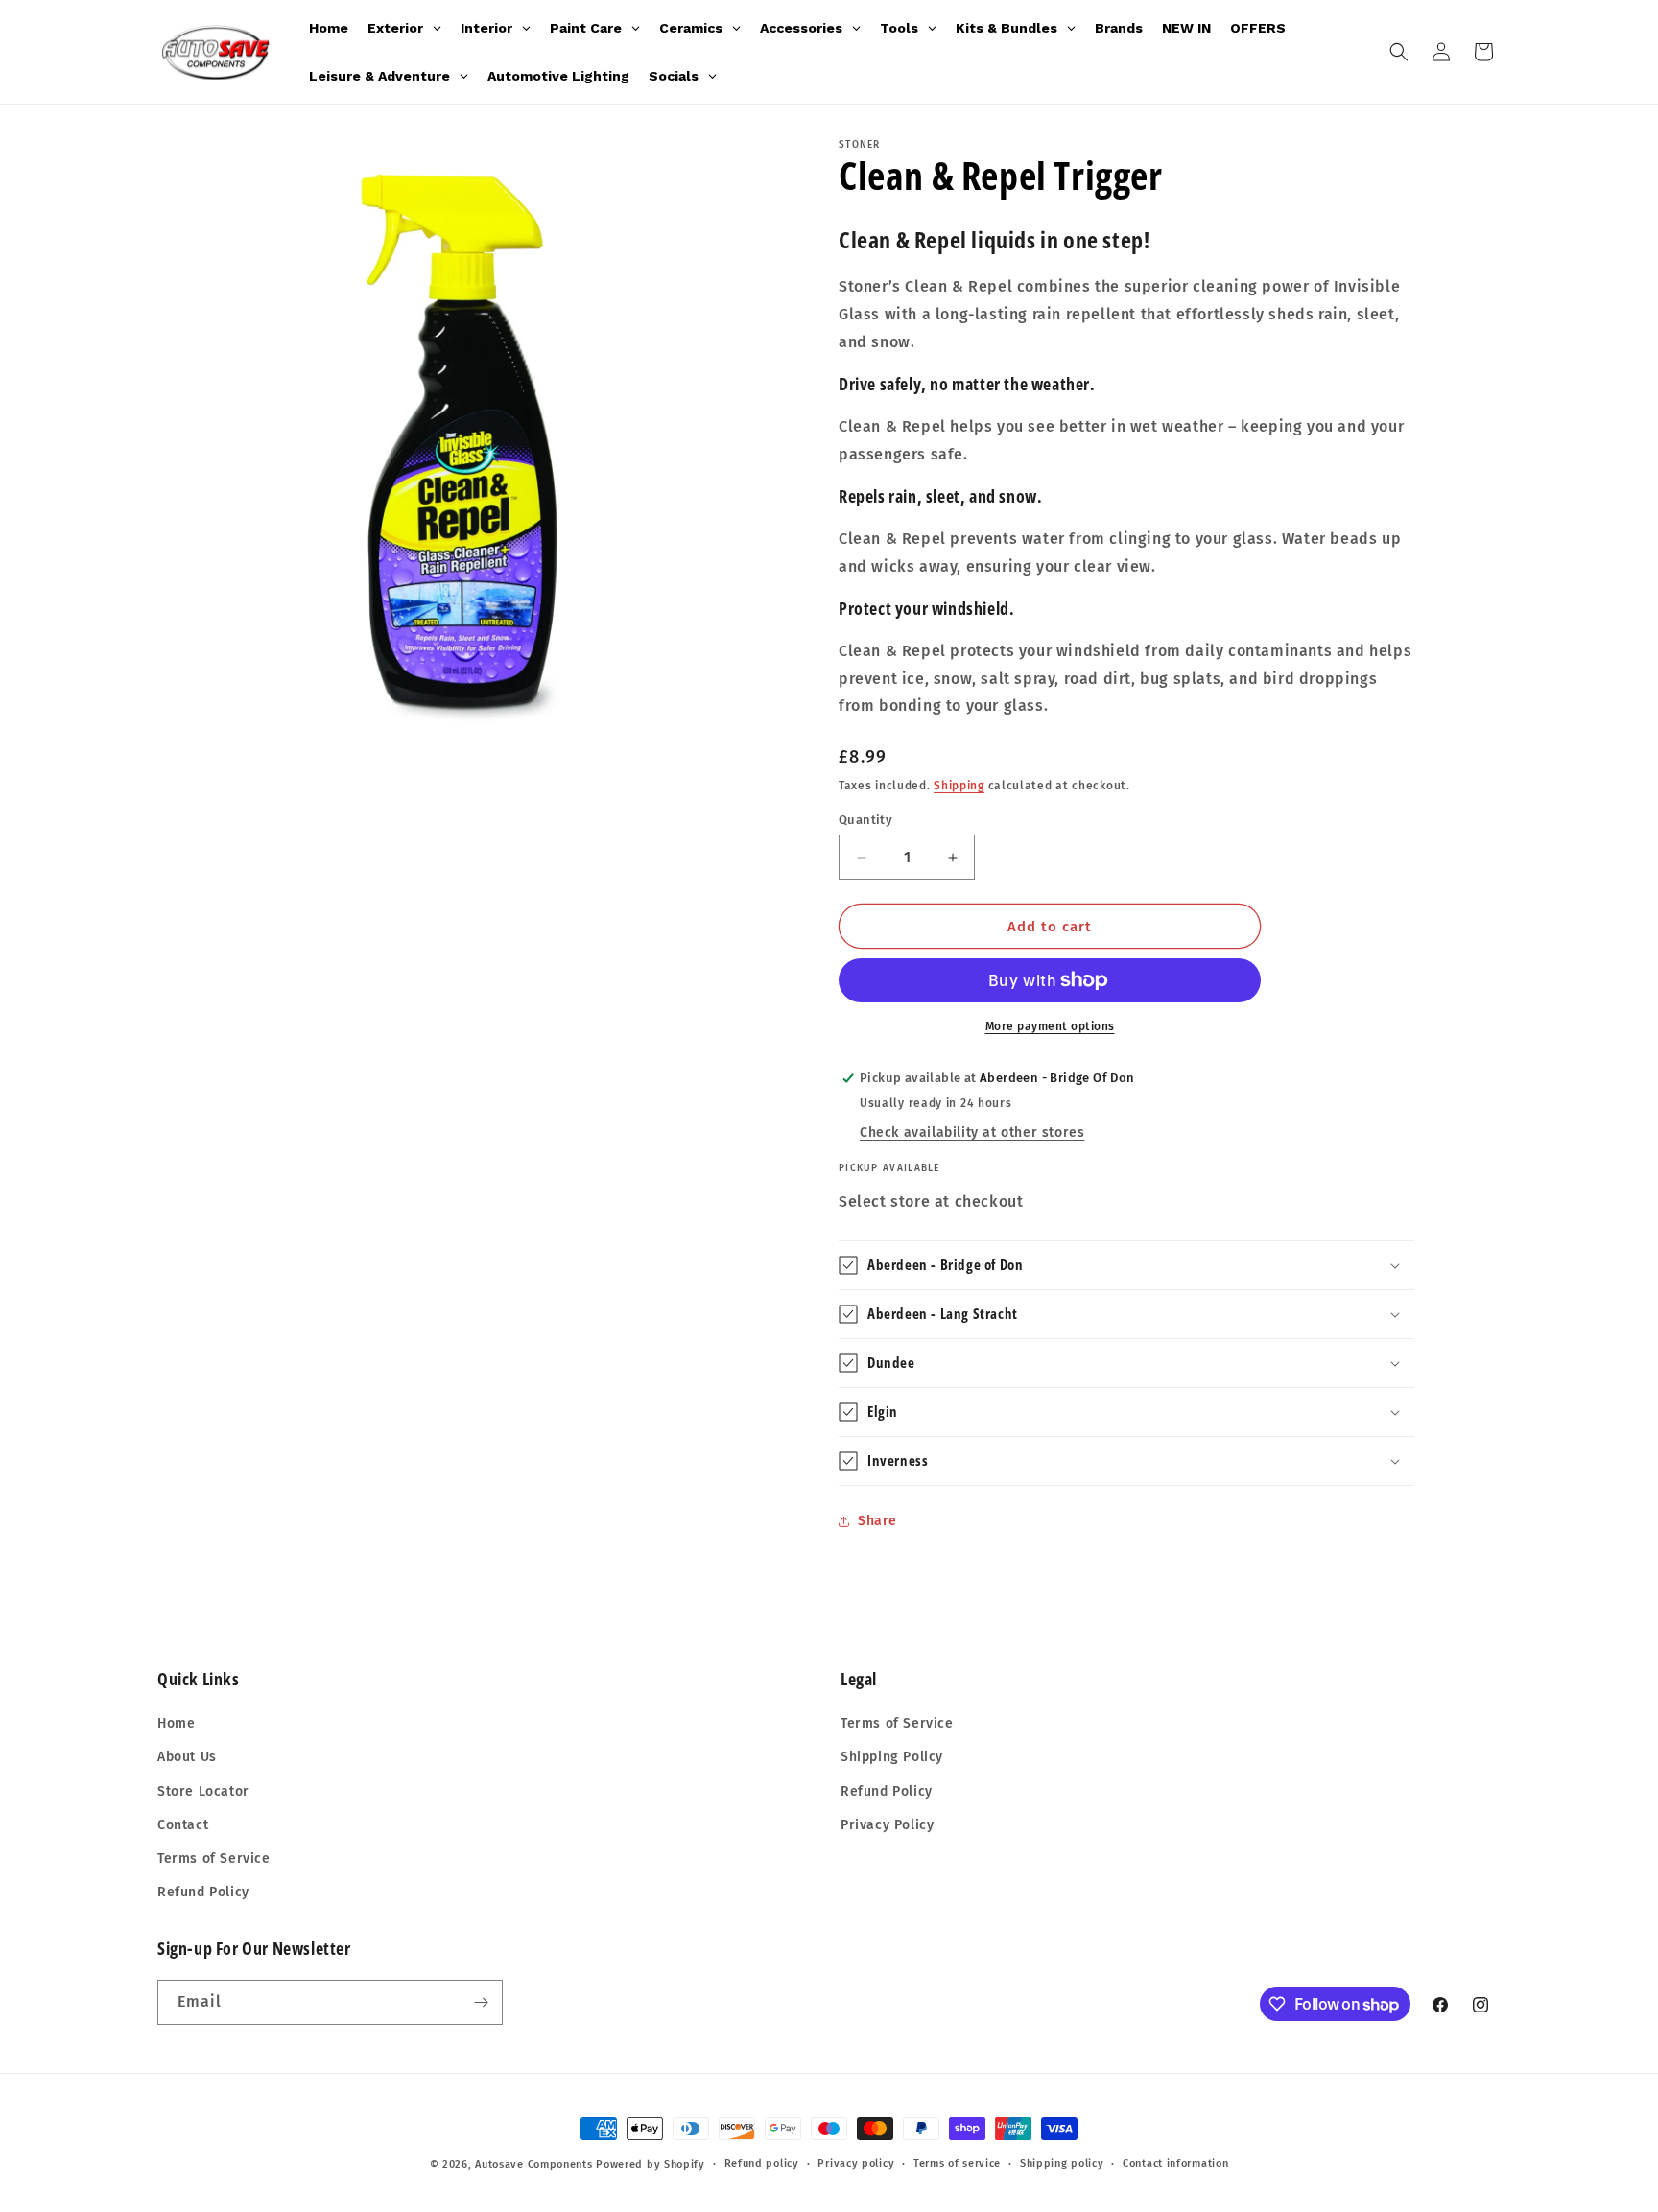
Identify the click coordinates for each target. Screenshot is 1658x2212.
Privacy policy (856, 2164)
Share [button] (877, 1521)
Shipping (959, 786)
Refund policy (762, 2164)
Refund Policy (203, 1892)
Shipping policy (1062, 2164)
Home (176, 1723)
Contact (183, 1825)
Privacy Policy (887, 1825)
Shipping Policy (892, 1757)
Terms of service (957, 2164)
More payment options (1050, 1026)
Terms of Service (214, 1859)
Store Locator (203, 1791)
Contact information (1175, 2164)
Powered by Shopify (651, 2165)
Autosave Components (533, 2165)
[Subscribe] (481, 2002)
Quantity (865, 820)
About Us (187, 1757)
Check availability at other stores (972, 1132)
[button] (1399, 52)
